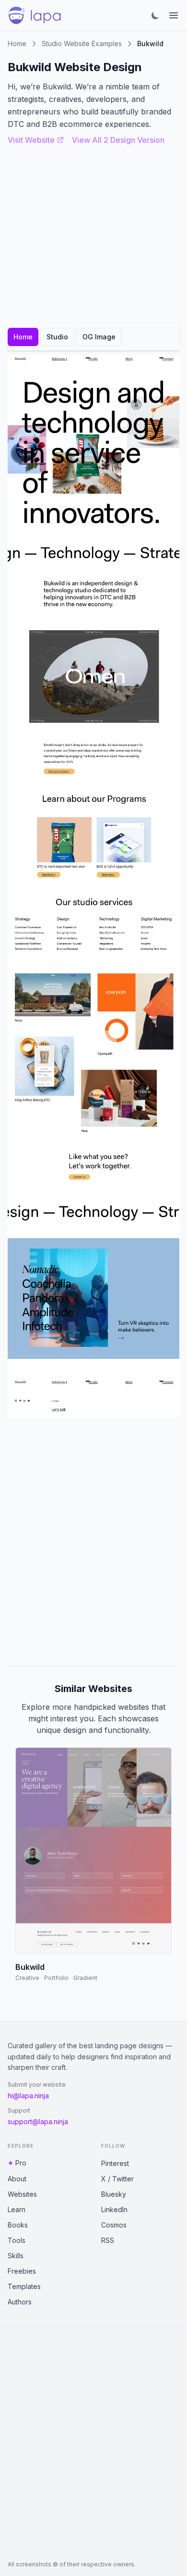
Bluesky (114, 2194)
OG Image (99, 337)
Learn (17, 2209)
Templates (24, 2286)
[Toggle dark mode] (155, 15)
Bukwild (30, 1967)
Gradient (85, 1978)
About (17, 2179)
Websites (22, 2194)
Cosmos (114, 2225)
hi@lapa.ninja (28, 2096)
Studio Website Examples (82, 44)
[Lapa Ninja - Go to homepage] (35, 15)
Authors (20, 2302)
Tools (17, 2240)
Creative (27, 1978)
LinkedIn (114, 2209)
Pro (21, 2163)
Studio (57, 337)
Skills (16, 2256)
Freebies (22, 2271)
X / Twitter (117, 2179)
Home (17, 44)
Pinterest (115, 2163)
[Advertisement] (93, 1542)
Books (18, 2225)
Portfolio (56, 1978)
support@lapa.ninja (38, 2122)
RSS (108, 2240)
